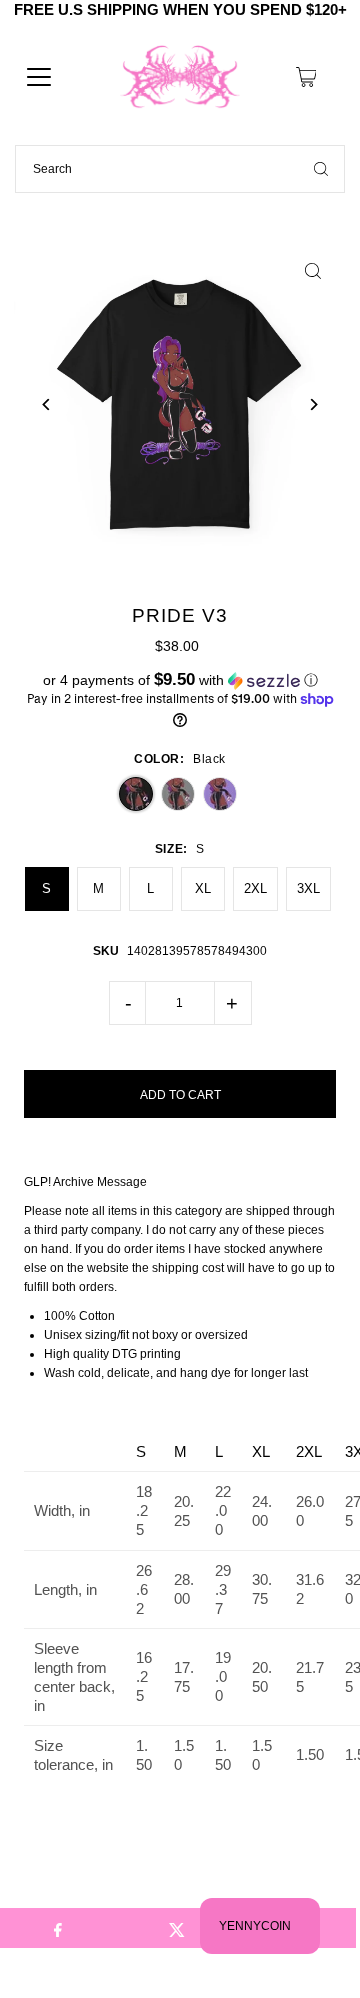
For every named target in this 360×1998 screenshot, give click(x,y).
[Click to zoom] (313, 271)
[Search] (321, 169)
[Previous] (46, 404)
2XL (255, 888)
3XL (308, 888)
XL (203, 888)
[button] (179, 680)
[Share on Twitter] (177, 1928)
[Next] (313, 404)
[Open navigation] (39, 77)
